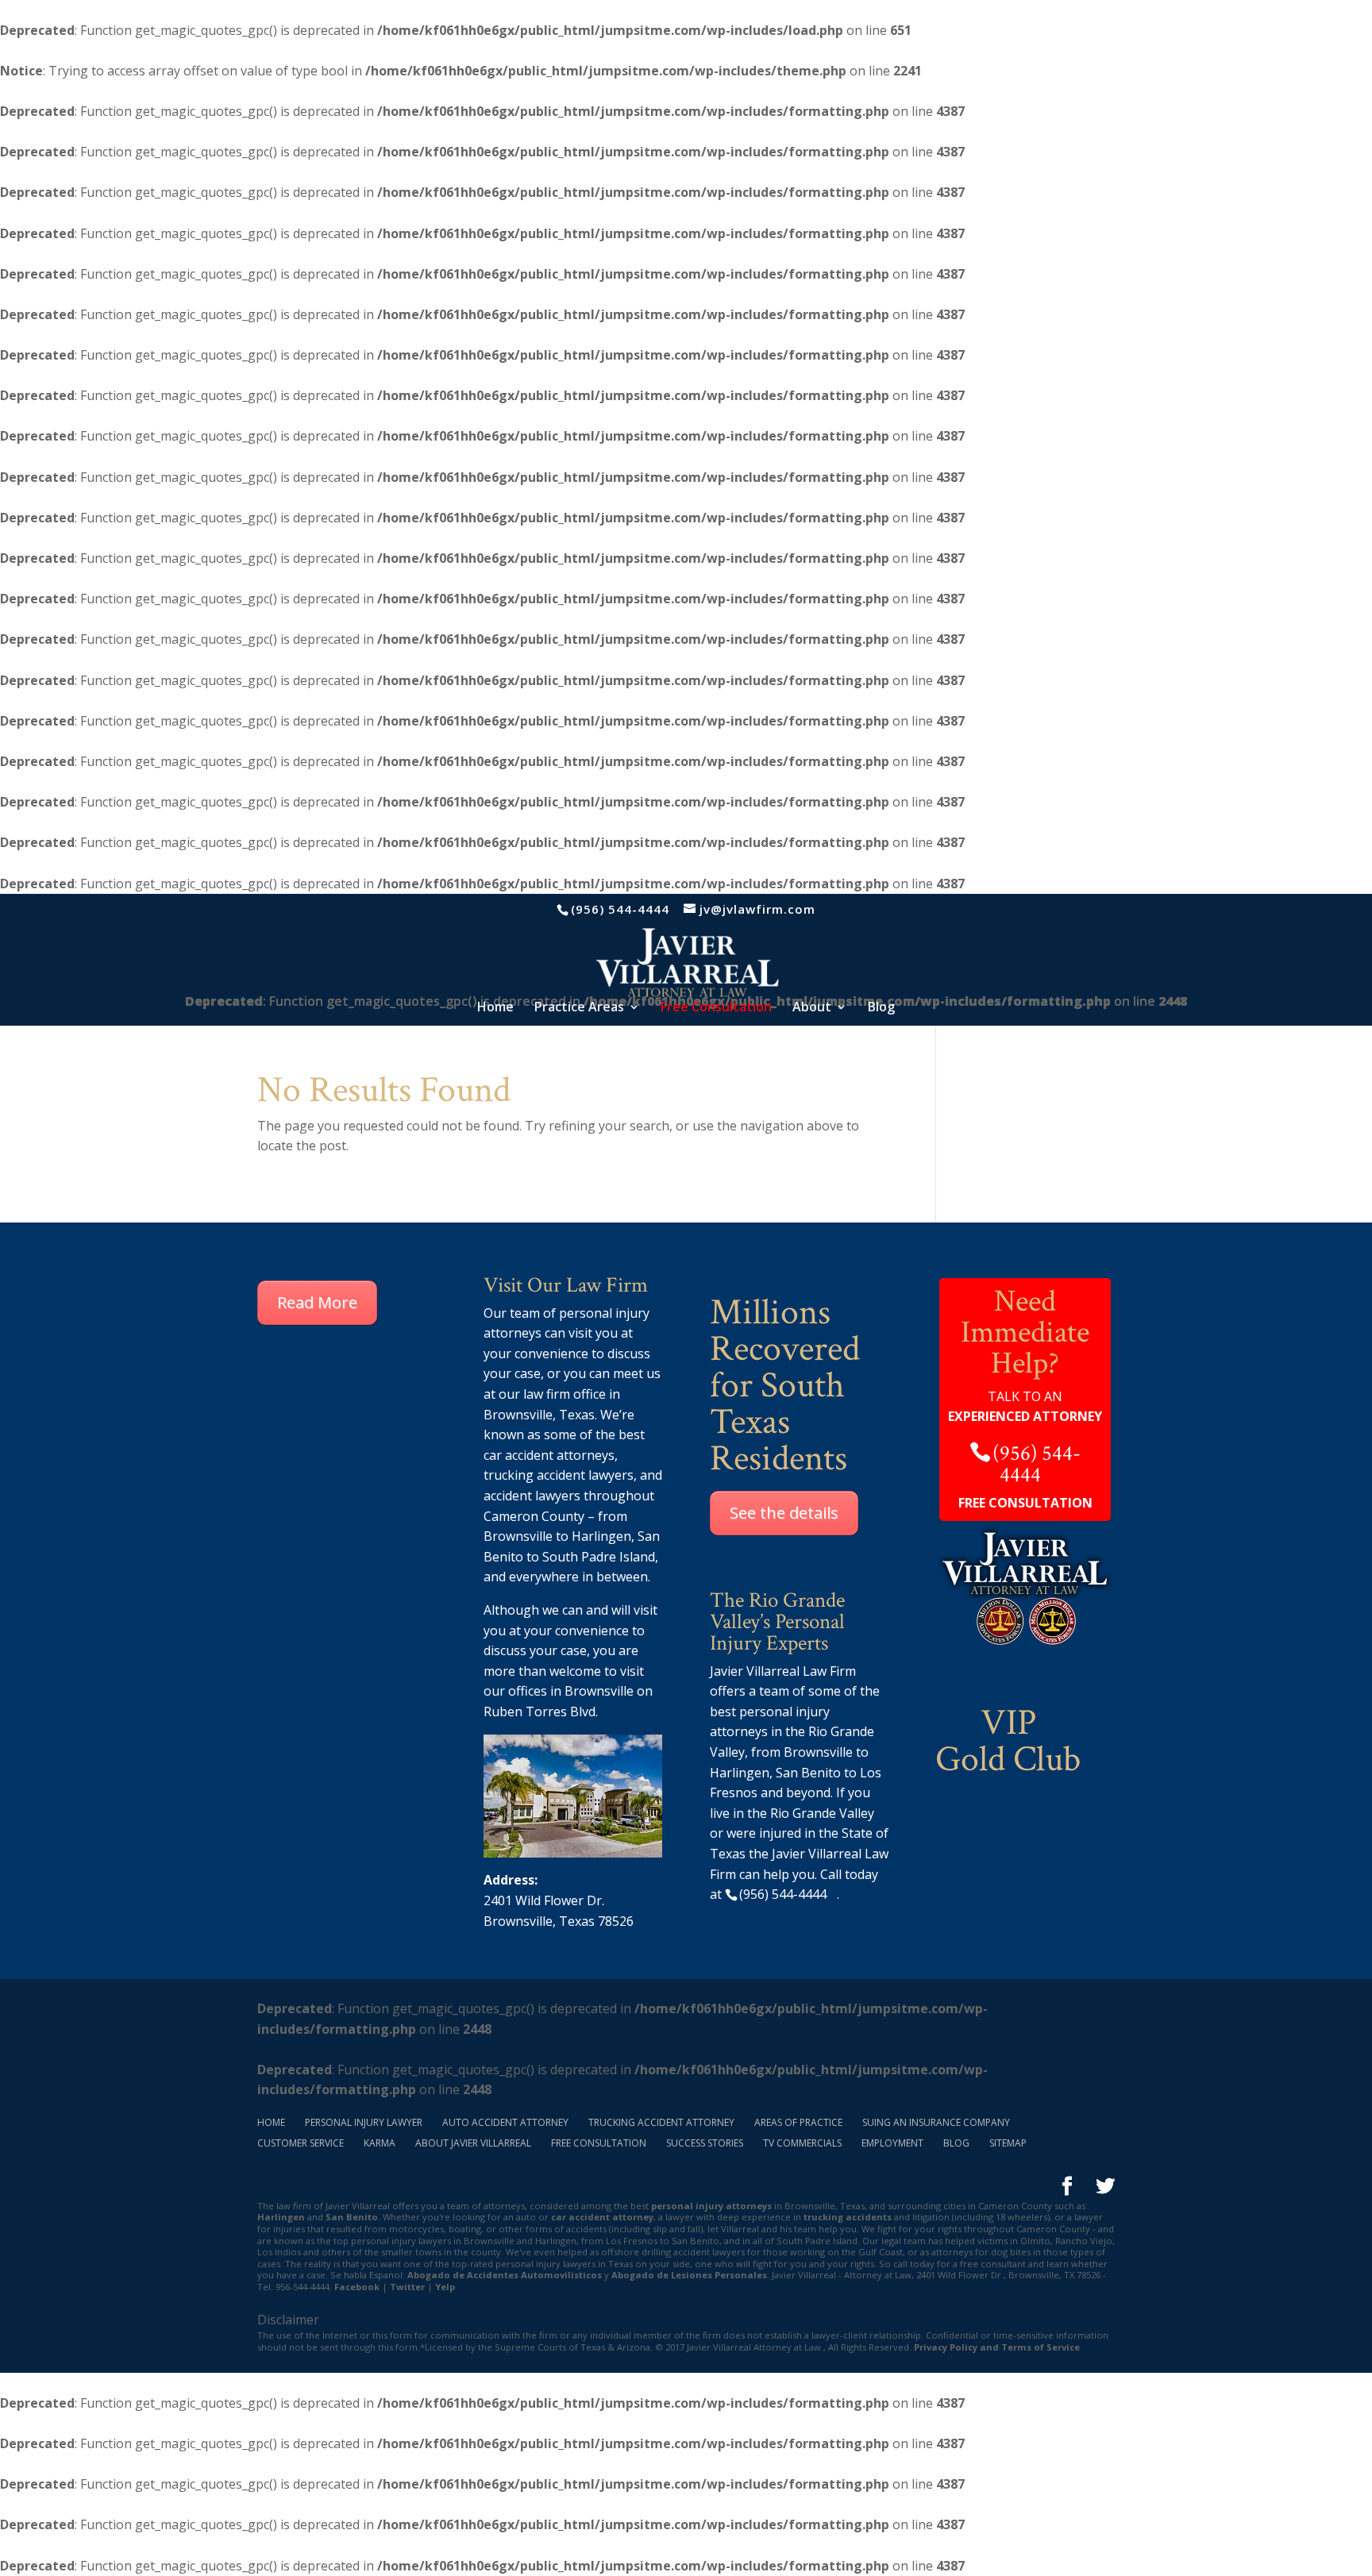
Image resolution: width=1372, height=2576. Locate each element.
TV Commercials (802, 2143)
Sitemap (1008, 2143)
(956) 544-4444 (620, 909)
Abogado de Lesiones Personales (689, 2275)
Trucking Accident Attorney (661, 2122)
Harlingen (601, 1536)
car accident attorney (602, 2217)
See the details (784, 1513)
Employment (892, 2143)
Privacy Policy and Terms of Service (997, 2347)
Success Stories (705, 2143)
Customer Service (301, 2143)
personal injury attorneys (711, 2206)
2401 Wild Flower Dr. (544, 1900)
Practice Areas (579, 1008)
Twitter (407, 2287)
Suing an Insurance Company (936, 2122)
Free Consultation (599, 2143)
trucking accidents (848, 2217)
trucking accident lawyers (559, 1475)
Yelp (445, 2287)
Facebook (357, 2287)
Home (495, 1008)
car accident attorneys (549, 1455)
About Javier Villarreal (473, 2143)
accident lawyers (532, 1496)
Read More (317, 1302)
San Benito (352, 2217)
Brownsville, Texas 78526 (559, 1921)
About (812, 1008)
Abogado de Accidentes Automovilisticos (505, 2275)
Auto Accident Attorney (505, 2122)
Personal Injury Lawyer (364, 2122)
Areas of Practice (798, 2122)
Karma (380, 2143)
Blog (881, 1008)
